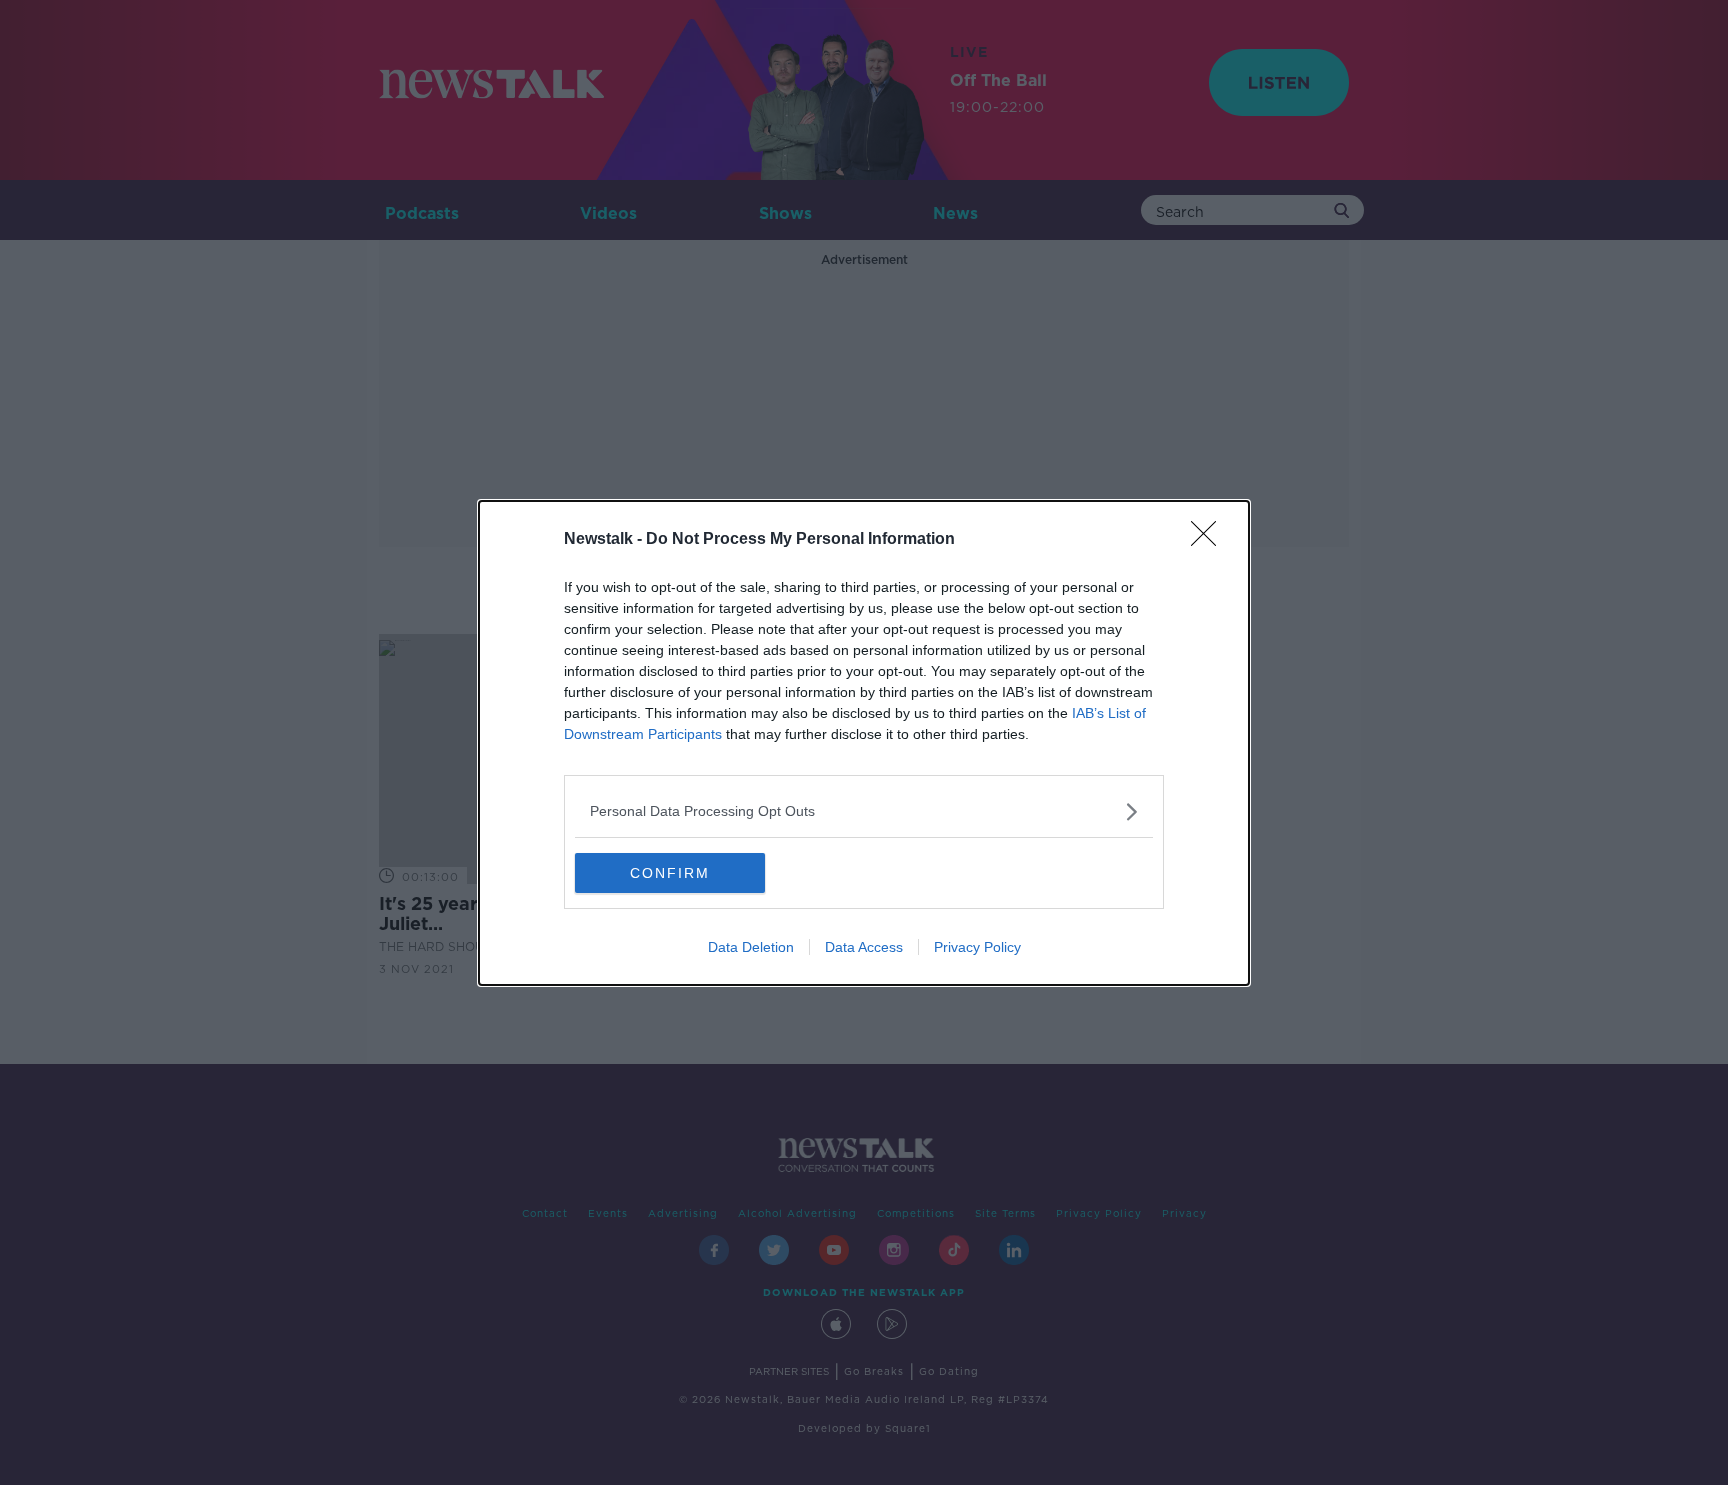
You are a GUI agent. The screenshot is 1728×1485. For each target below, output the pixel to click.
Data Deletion (751, 947)
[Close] (1210, 540)
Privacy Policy (977, 947)
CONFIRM (670, 873)
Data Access (864, 947)
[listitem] (864, 811)
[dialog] (864, 743)
